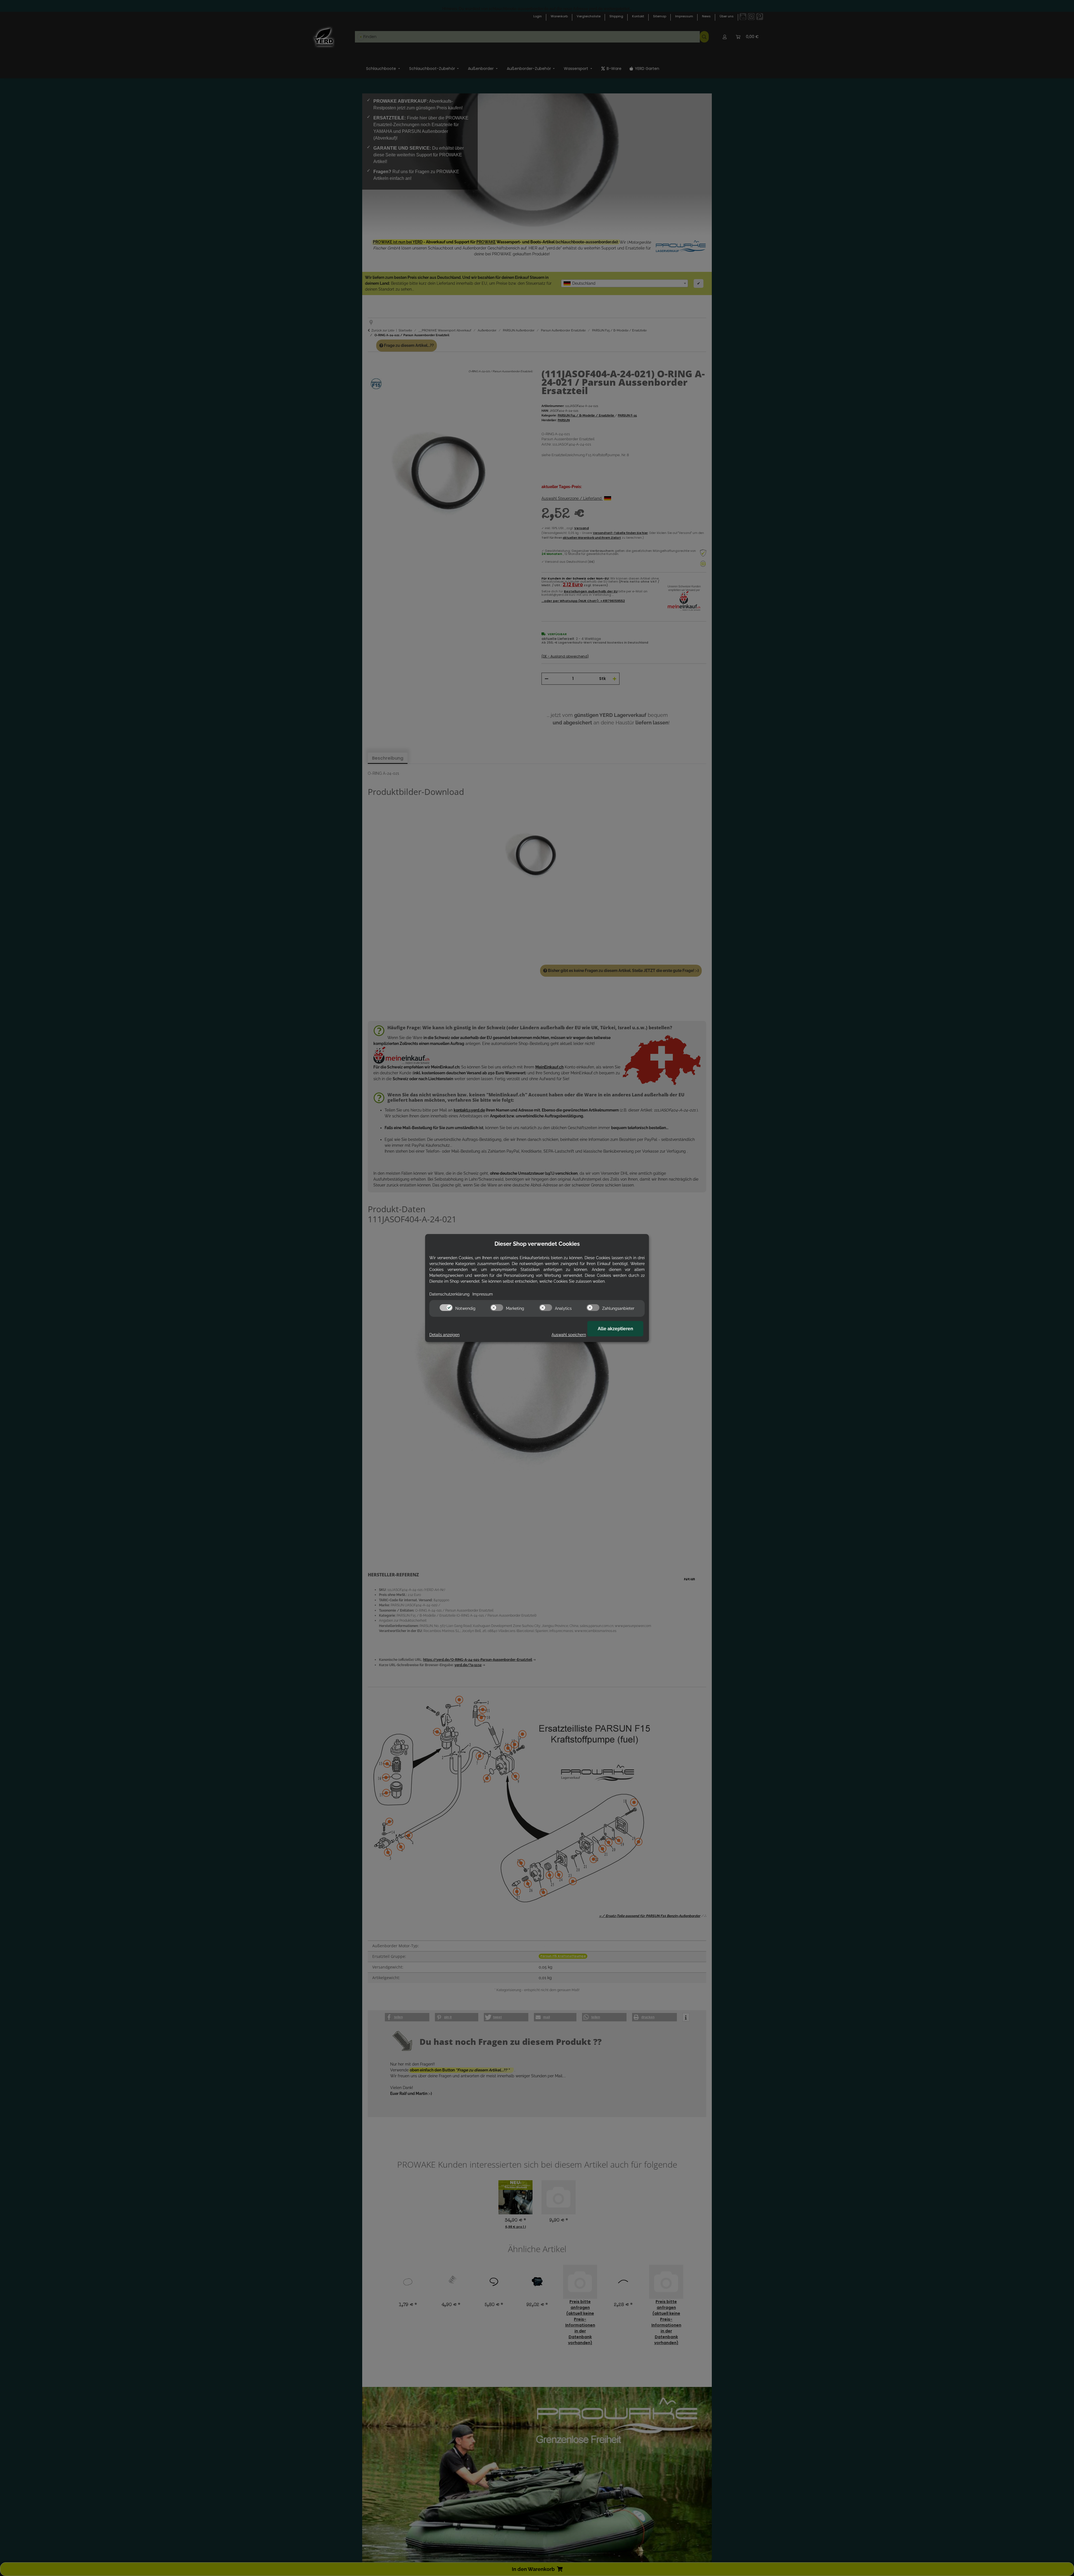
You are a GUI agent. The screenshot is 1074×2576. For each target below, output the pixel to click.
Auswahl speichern (569, 1335)
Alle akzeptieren (615, 1329)
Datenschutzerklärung (449, 1294)
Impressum (483, 1294)
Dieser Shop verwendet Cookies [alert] (537, 1244)
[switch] (446, 1308)
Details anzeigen (444, 1335)
